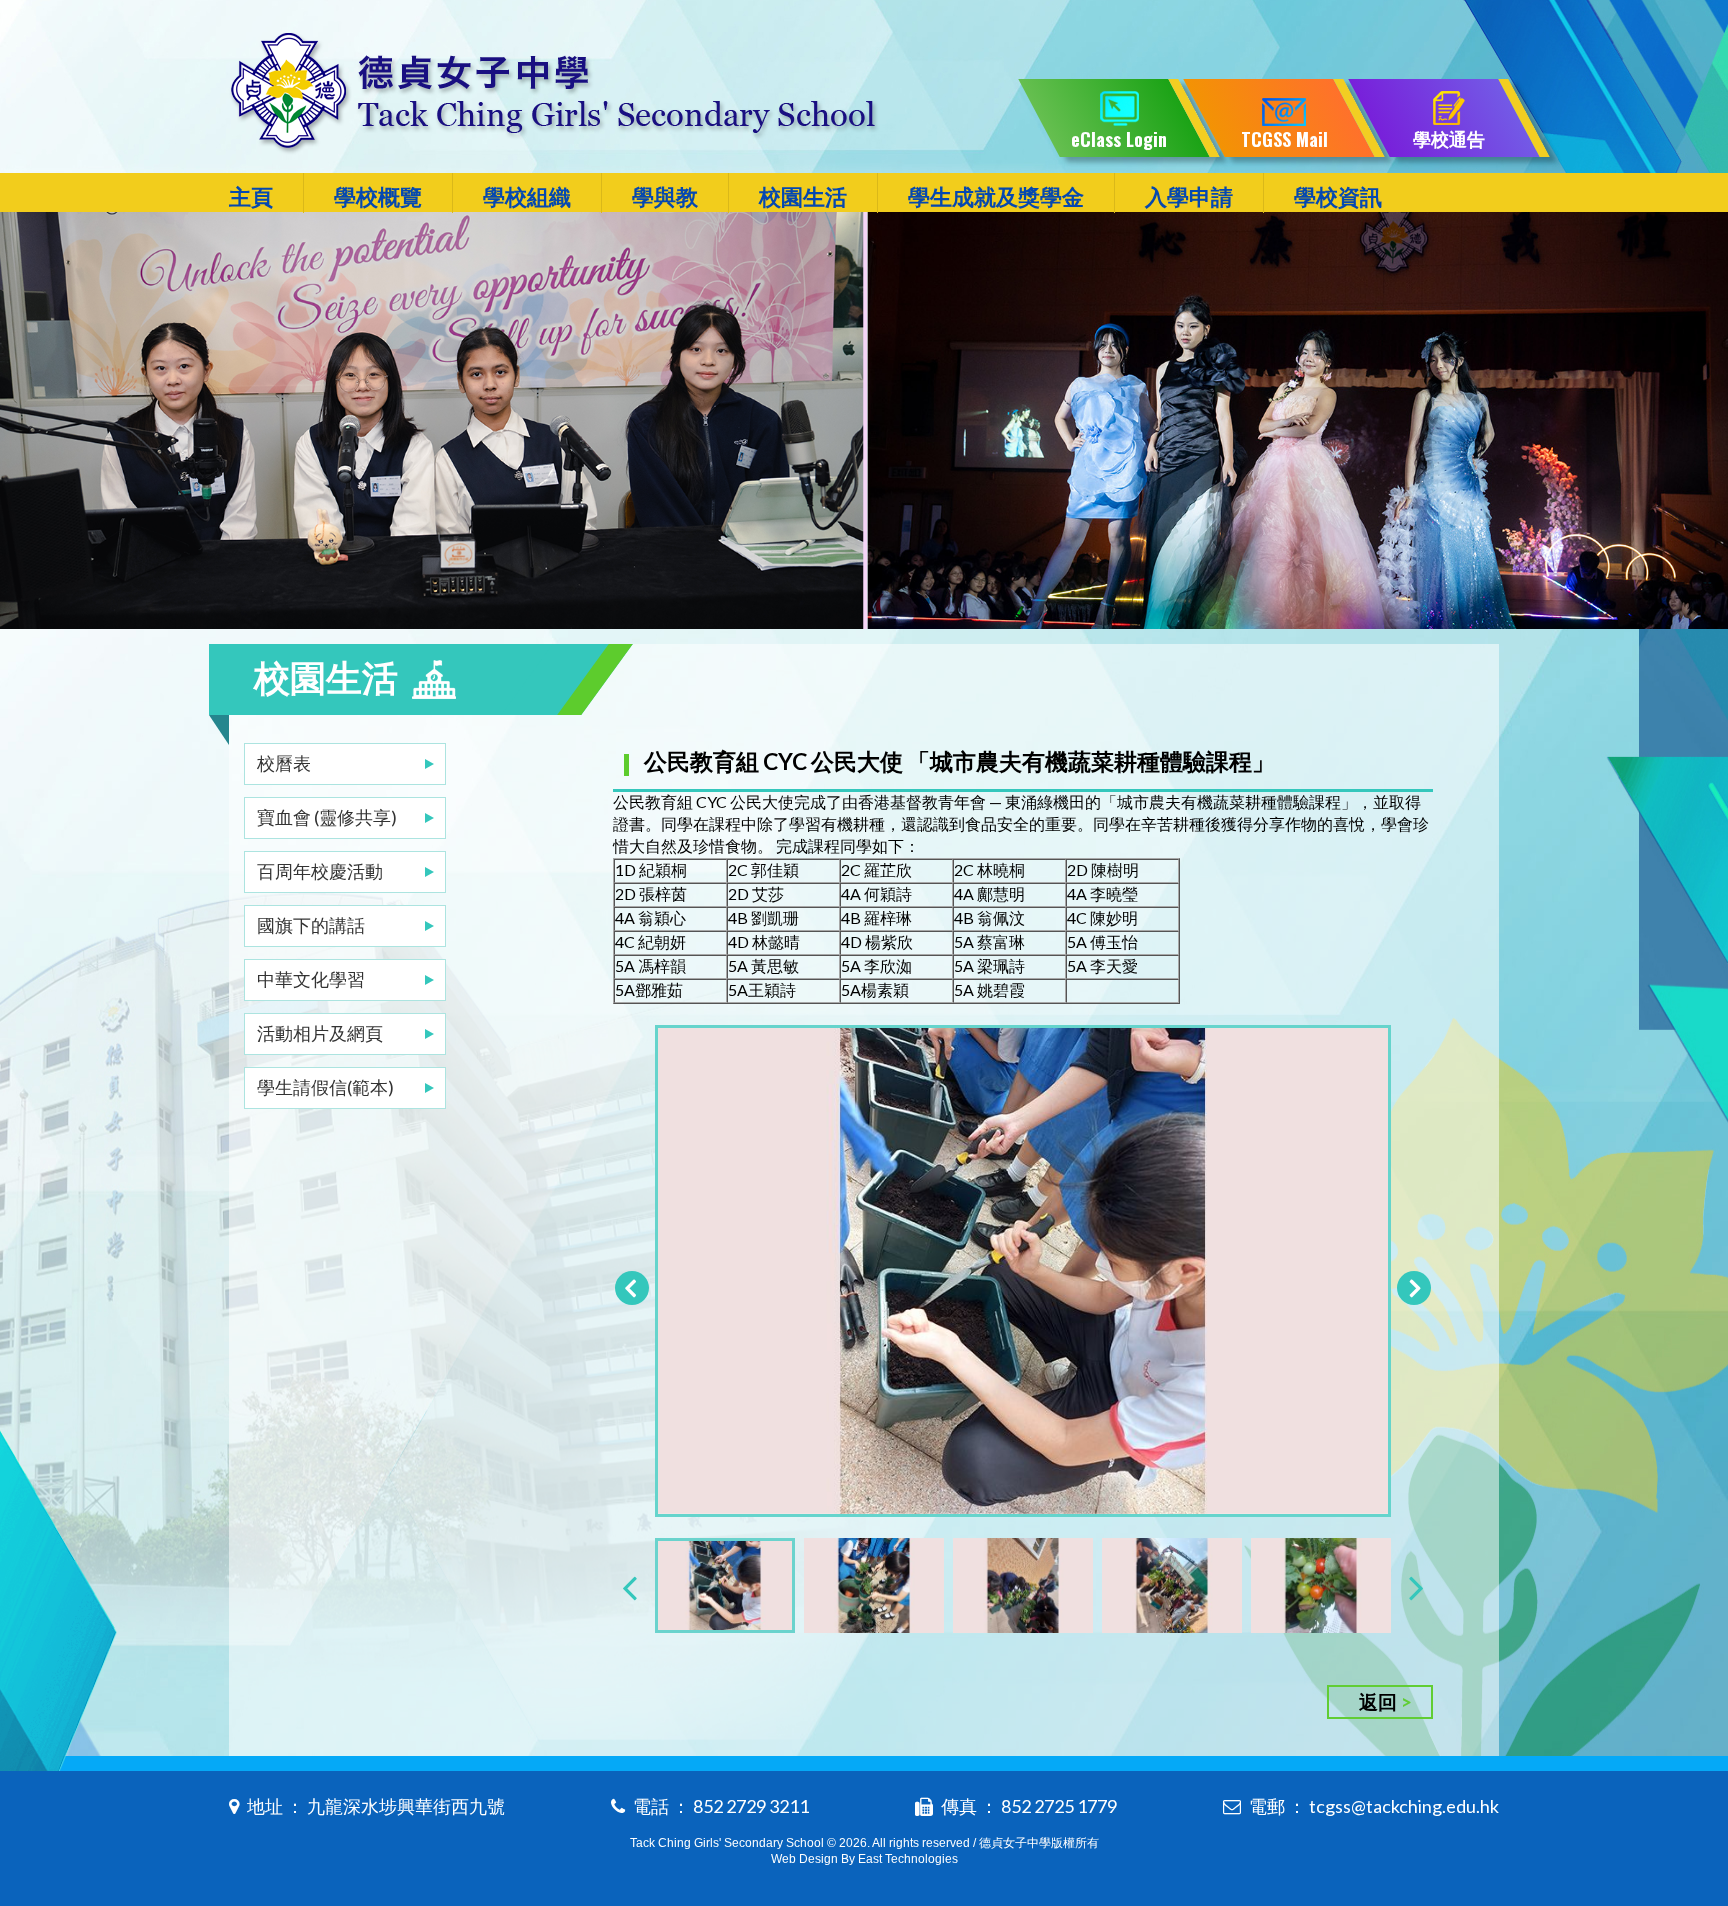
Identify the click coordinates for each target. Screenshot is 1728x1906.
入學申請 (1189, 196)
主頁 (251, 196)
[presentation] (629, 1586)
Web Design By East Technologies (864, 1859)
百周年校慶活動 (320, 871)
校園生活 (803, 196)
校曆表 (284, 763)
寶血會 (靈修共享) (327, 817)
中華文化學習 (311, 979)
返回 (1378, 1701)
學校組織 (527, 196)
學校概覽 (378, 196)
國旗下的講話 (311, 925)
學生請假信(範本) (325, 1087)
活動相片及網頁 (320, 1033)
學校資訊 (1338, 196)
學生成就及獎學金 (996, 196)
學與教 (665, 196)
